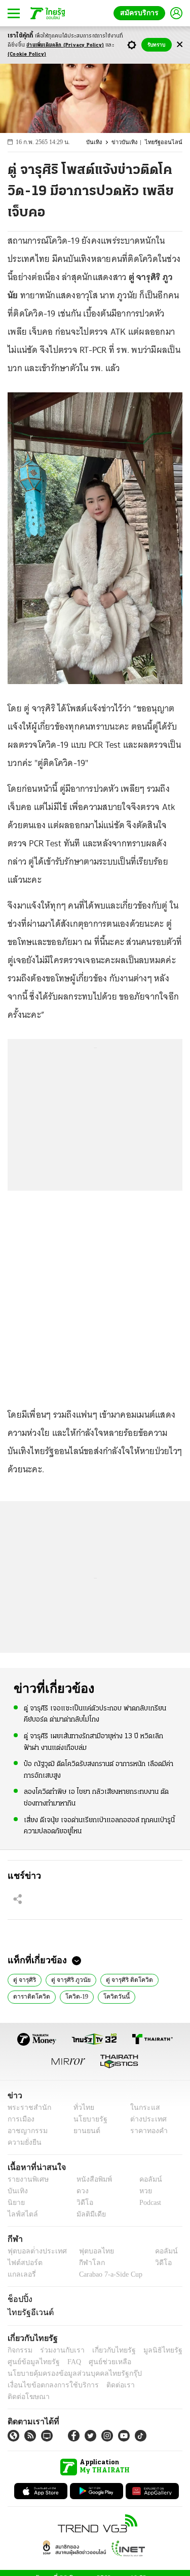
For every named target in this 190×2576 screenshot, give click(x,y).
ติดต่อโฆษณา (146, 2385)
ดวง (80, 2191)
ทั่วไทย (81, 2108)
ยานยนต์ (84, 2131)
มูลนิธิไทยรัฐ (151, 2350)
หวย (141, 2191)
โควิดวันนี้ (111, 1996)
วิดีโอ (82, 2203)
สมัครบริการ (141, 13)
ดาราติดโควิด (30, 1996)
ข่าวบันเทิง (130, 142)
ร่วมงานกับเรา (59, 2350)
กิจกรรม (19, 2350)
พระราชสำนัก (26, 2108)
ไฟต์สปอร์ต (23, 2263)
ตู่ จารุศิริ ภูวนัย (70, 1979)
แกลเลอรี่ (21, 2274)
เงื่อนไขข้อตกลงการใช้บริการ (47, 2385)
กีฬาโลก (84, 2263)
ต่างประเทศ (144, 2119)
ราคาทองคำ (146, 2131)
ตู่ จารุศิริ (24, 1979)
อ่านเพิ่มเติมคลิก (65, 45)
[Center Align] (180, 45)
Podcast (148, 2203)
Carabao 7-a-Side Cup (108, 2274)
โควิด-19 (74, 1996)
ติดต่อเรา (107, 2385)
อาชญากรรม (26, 2131)
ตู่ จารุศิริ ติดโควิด (127, 1979)
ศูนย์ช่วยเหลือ (100, 2362)
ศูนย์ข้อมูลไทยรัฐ (31, 2362)
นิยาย (15, 2203)
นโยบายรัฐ (87, 2119)
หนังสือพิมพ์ (90, 2179)
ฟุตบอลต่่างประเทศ (34, 2251)
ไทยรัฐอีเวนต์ (28, 2312)
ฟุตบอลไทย (88, 2251)
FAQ (67, 2362)
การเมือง (20, 2119)
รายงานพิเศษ (26, 2179)
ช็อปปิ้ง (18, 2299)
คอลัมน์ (145, 2179)
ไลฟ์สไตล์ (21, 2214)
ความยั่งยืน (23, 2142)
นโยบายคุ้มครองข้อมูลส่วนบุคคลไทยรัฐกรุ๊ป (67, 2374)
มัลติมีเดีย (87, 2214)
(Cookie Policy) (27, 54)
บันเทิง (100, 142)
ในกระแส (141, 2108)
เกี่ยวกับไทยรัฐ (106, 2350)
